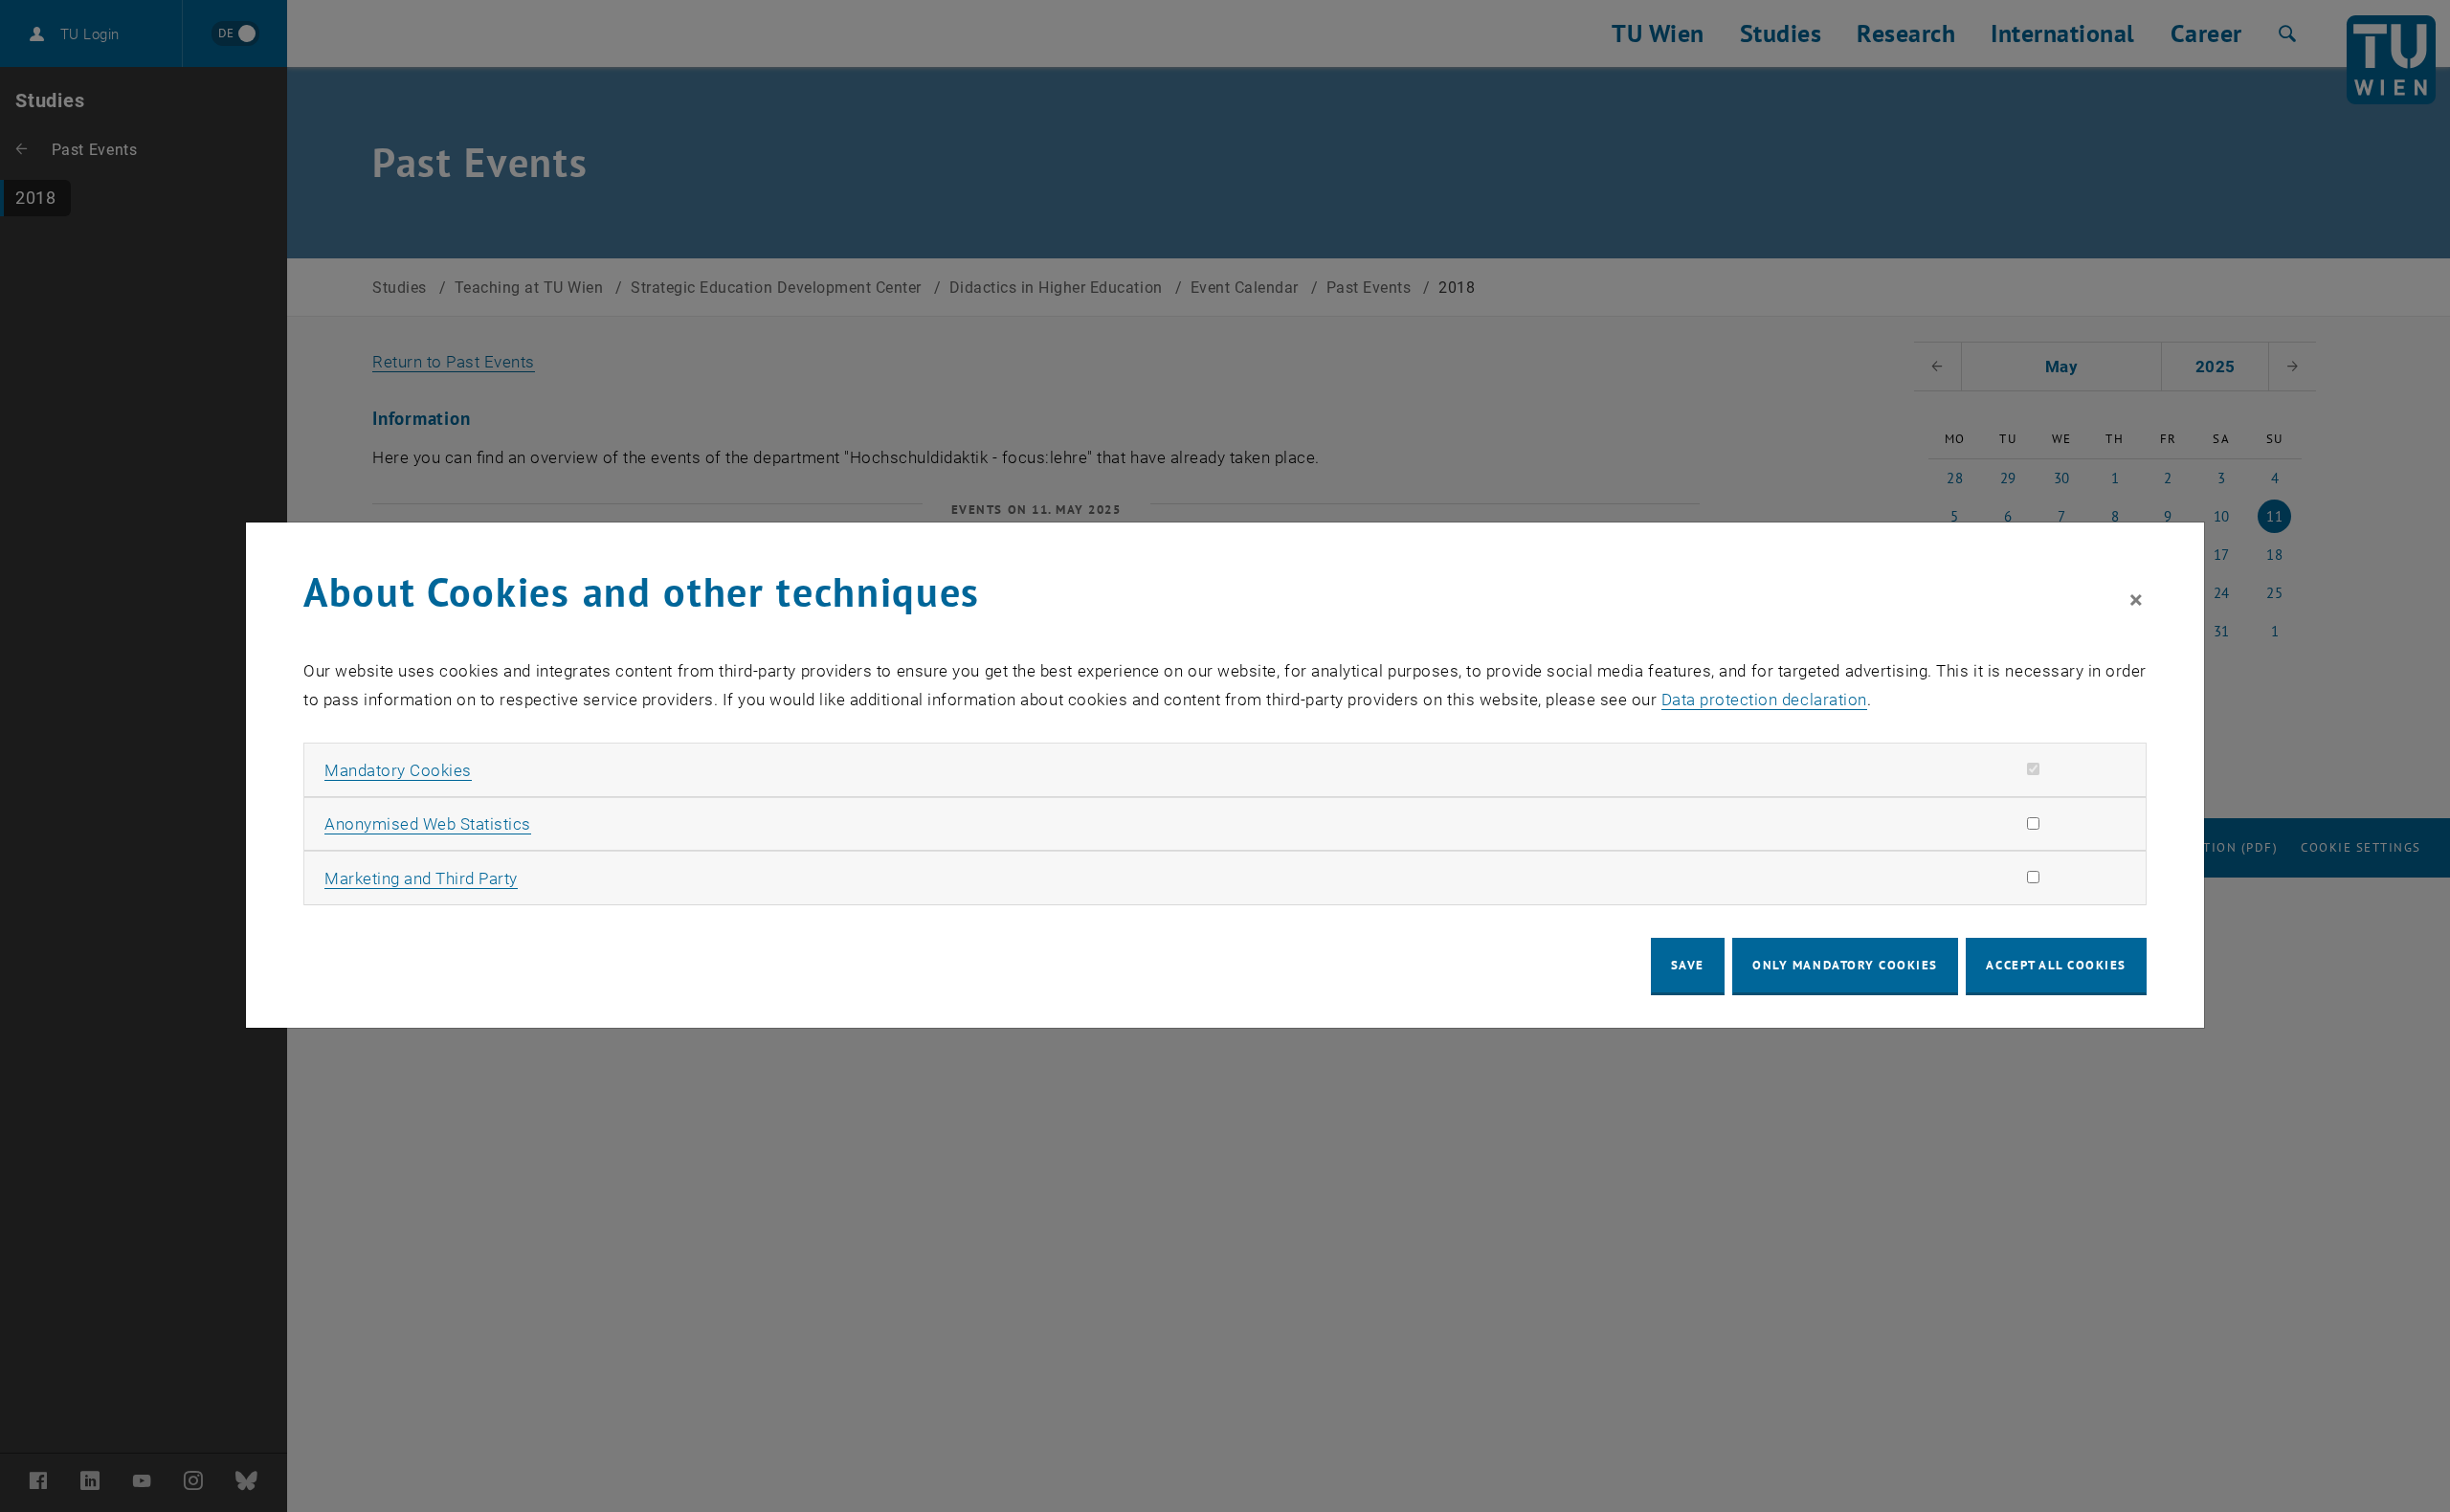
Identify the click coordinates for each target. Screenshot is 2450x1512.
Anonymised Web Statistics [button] (428, 824)
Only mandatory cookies (1845, 965)
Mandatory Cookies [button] (398, 770)
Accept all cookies (2056, 965)
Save (1688, 965)
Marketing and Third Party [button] (421, 878)
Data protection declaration (1764, 700)
